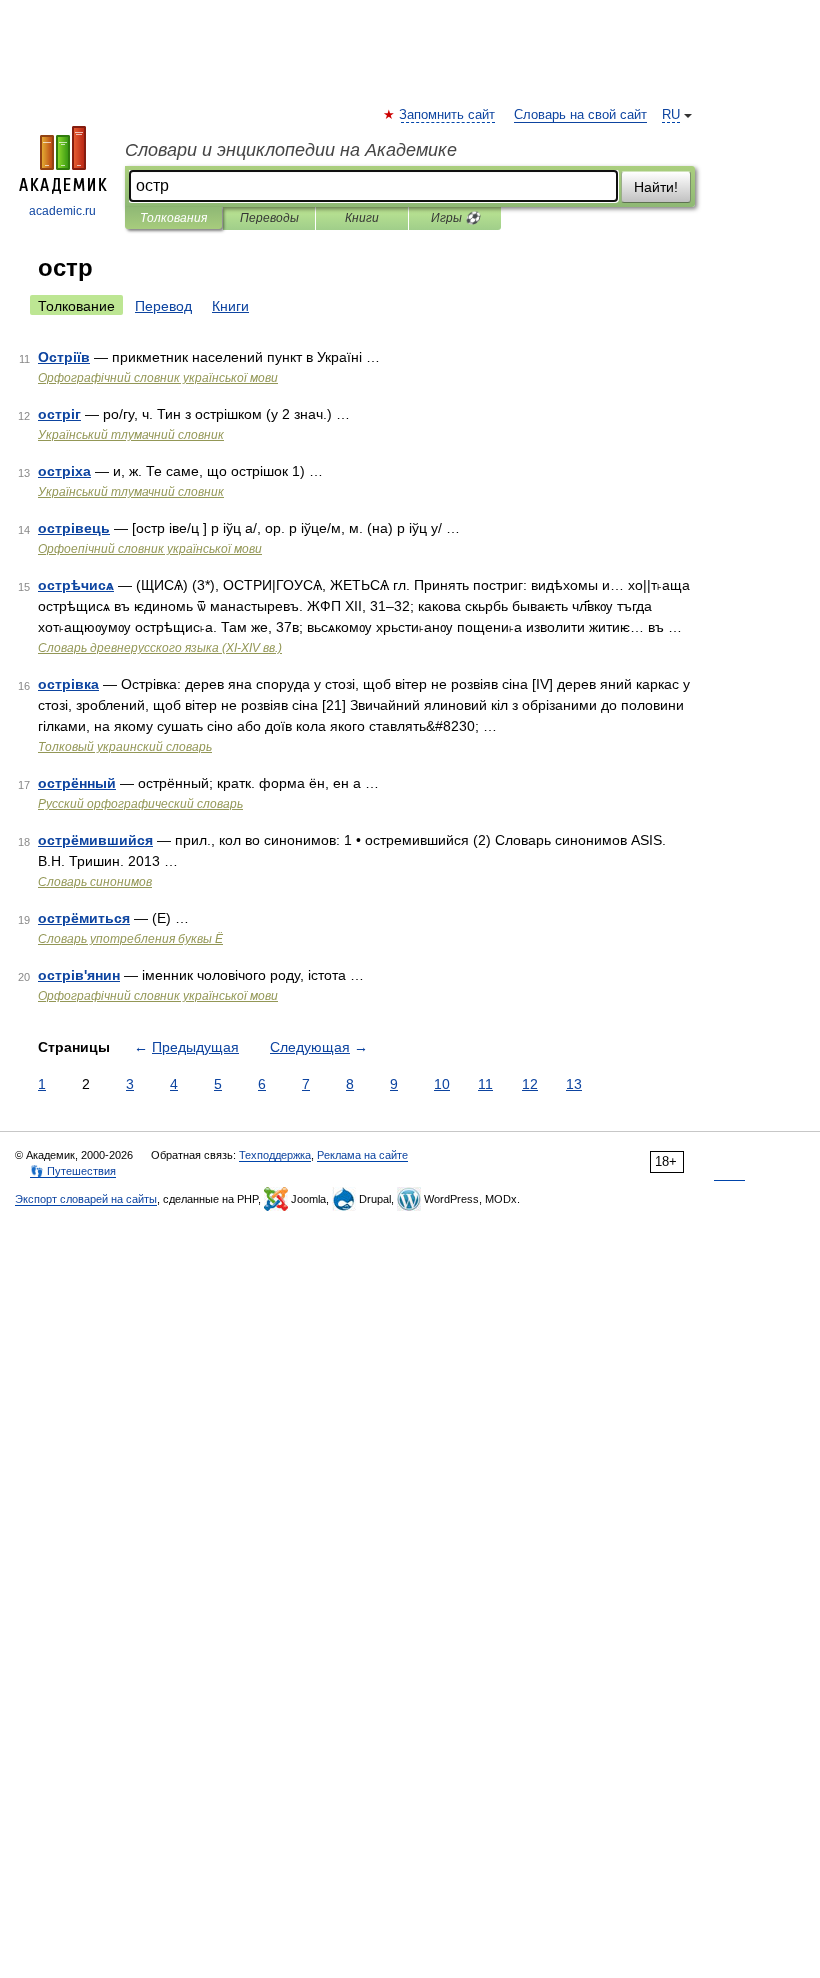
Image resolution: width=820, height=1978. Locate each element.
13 (574, 1084)
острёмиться (84, 918)
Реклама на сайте (362, 1155)
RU (671, 115)
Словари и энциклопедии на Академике (291, 150)
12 (530, 1084)
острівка (68, 684)
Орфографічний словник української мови (158, 378)
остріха (64, 471)
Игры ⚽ (455, 218)
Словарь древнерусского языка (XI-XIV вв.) (160, 648)
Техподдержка (275, 1155)
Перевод (163, 306)
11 (485, 1084)
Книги (362, 218)
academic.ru (62, 211)
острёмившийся (95, 840)
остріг (59, 414)
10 (442, 1084)
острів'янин (79, 975)
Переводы (269, 218)
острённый (77, 783)
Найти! (656, 187)
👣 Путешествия (73, 1171)
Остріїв (64, 357)
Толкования (173, 218)
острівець (74, 528)
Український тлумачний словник (131, 435)
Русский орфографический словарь (140, 804)
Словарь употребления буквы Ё (130, 939)
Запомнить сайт (448, 115)
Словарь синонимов (95, 882)
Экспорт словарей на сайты (86, 1199)
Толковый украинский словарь (125, 747)
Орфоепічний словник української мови (150, 549)
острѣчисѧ (76, 585)
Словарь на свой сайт (580, 115)
